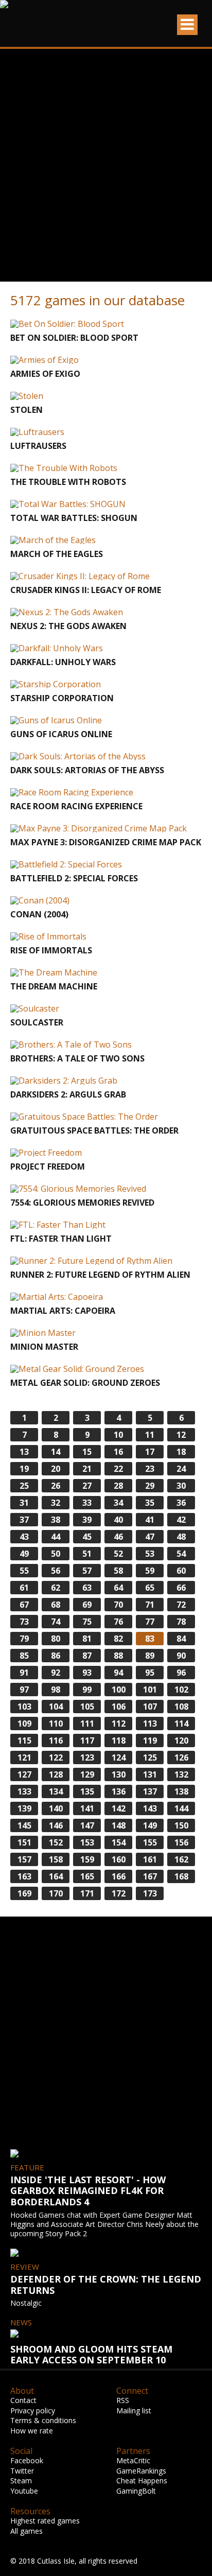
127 (24, 1774)
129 (87, 1774)
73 (24, 1622)
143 (150, 1808)
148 (119, 1825)
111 (87, 1724)
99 (87, 1690)
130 (119, 1774)
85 (24, 1656)
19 (24, 1469)
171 (87, 1893)
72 (181, 1605)
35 (150, 1503)
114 (181, 1724)
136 (119, 1791)
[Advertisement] (106, 165)
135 (87, 1791)
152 (56, 1842)
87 (87, 1656)
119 (150, 1740)
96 (181, 1673)
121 (24, 1757)
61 (24, 1588)
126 (181, 1757)
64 (118, 1588)
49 (24, 1554)
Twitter (22, 2471)
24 (181, 1469)
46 (118, 1537)
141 (87, 1808)
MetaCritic (133, 2460)
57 (87, 1571)
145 (24, 1825)
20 (56, 1469)
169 (24, 1893)
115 (24, 1740)
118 (119, 1740)
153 (87, 1842)
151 (24, 1842)
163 (24, 1876)
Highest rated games (45, 2521)
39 (87, 1520)
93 (87, 1673)
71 (150, 1605)
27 (87, 1486)
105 (87, 1707)
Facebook (27, 2460)
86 (56, 1656)
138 (181, 1791)
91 (24, 1673)
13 (24, 1452)
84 (181, 1639)
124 (119, 1757)
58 (118, 1571)
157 (24, 1859)
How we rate (32, 2431)
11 (150, 1435)
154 (119, 1842)
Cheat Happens (142, 2481)
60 (181, 1571)
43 (24, 1537)
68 (56, 1605)
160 (119, 1859)
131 (150, 1774)
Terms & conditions (43, 2420)
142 (119, 1808)
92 (56, 1673)
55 (24, 1571)
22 (118, 1469)
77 (150, 1622)
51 (87, 1554)
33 (87, 1503)
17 (150, 1452)
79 (24, 1639)
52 (118, 1554)
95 (150, 1673)
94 (118, 1673)
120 (181, 1740)
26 (56, 1486)
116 (56, 1740)
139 (24, 1808)
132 (181, 1774)
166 (119, 1876)
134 (56, 1791)
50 (56, 1554)
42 (181, 1520)
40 (118, 1520)
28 (118, 1486)
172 (119, 1893)
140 (56, 1808)
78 (181, 1622)
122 (56, 1757)
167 (150, 1876)
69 (87, 1605)
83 (150, 1639)
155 (150, 1842)
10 (118, 1435)
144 (181, 1808)
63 (87, 1588)
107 (150, 1707)
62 (56, 1588)
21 (87, 1469)
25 (24, 1486)
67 (24, 1605)
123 (87, 1757)
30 (181, 1486)
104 (56, 1707)
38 (56, 1520)
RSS (123, 2400)
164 (56, 1876)
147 (87, 1825)
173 (150, 1893)
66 (181, 1588)
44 (56, 1537)
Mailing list (134, 2410)
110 (56, 1724)
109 (24, 1724)
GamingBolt (136, 2491)
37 (24, 1520)
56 (56, 1571)
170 (56, 1893)
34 (118, 1503)
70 (118, 1605)
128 (56, 1774)
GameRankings (141, 2471)
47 (150, 1537)
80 (56, 1639)
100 (119, 1690)
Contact (23, 2400)
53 (150, 1554)
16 (118, 1452)
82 (118, 1639)
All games (26, 2531)
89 (150, 1656)
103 (24, 1707)
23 (150, 1469)
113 (150, 1724)
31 (24, 1503)
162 (181, 1859)
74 (56, 1622)
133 (24, 1791)
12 (181, 1435)
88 (118, 1656)
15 (87, 1452)
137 (150, 1791)
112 (119, 1724)
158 (56, 1859)
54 (181, 1554)
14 (56, 1452)
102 (181, 1690)
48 (181, 1537)
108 (181, 1707)
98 (56, 1690)
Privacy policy (33, 2410)
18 (181, 1452)
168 (181, 1876)
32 (56, 1503)
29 (150, 1486)
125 (150, 1757)
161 (150, 1859)
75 (87, 1622)
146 (56, 1825)
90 (181, 1656)
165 (87, 1876)
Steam (21, 2481)
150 (181, 1825)
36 (181, 1503)
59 (150, 1571)
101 (150, 1690)
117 (87, 1740)
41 (150, 1520)
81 (87, 1639)
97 (24, 1690)
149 (150, 1825)
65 (150, 1588)
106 (119, 1707)
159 (87, 1859)
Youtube (24, 2491)
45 (87, 1537)
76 (118, 1622)
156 (181, 1842)
